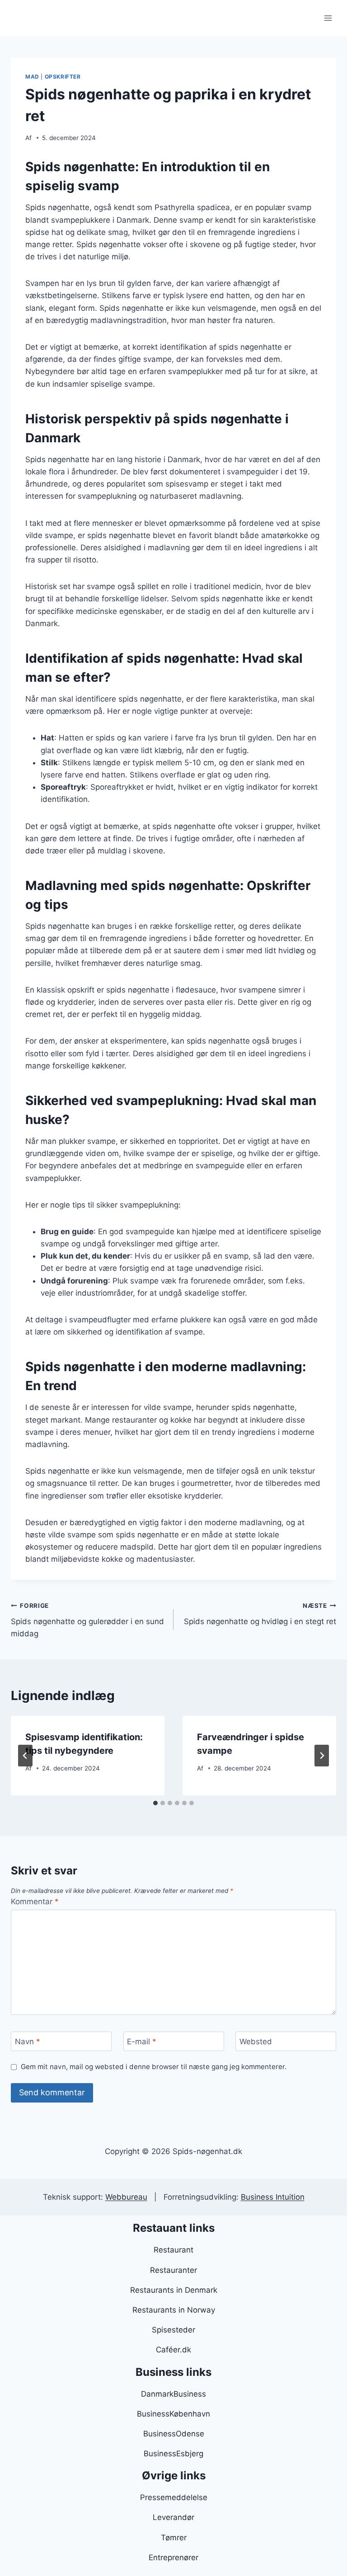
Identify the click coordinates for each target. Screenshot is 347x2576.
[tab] (155, 1803)
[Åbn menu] (328, 18)
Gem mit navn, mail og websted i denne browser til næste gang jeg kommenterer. (154, 2067)
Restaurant (173, 2250)
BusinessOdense (174, 2434)
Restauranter (173, 2270)
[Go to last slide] (25, 1756)
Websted (256, 2042)
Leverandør (173, 2517)
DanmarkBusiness (173, 2394)
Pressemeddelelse (174, 2497)
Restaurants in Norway (174, 2310)
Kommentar (35, 1902)
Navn (28, 2042)
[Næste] (322, 1756)
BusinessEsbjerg (173, 2454)
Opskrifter (63, 77)
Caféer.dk (173, 2350)
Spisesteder (173, 2330)
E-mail (142, 2042)
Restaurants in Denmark (174, 2290)
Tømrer (174, 2538)
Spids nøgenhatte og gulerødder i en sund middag (87, 1620)
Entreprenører (173, 2557)
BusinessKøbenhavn (173, 2414)
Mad (32, 77)
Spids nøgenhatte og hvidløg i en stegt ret (260, 1614)
